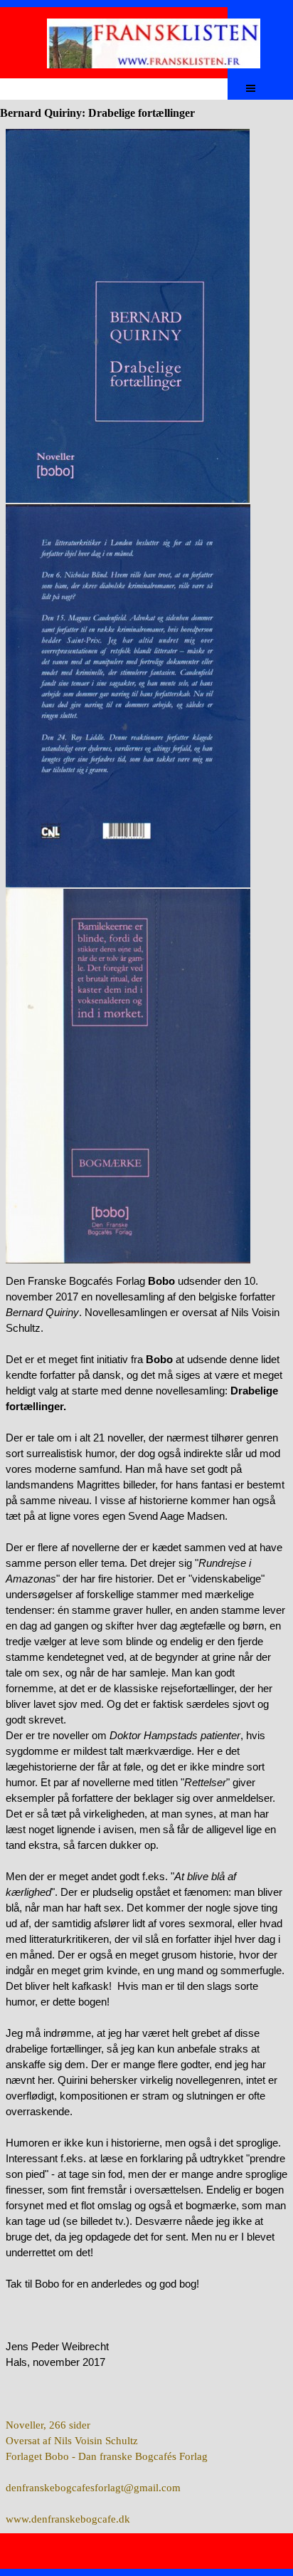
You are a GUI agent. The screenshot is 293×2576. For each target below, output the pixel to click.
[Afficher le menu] (251, 88)
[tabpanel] (146, 697)
